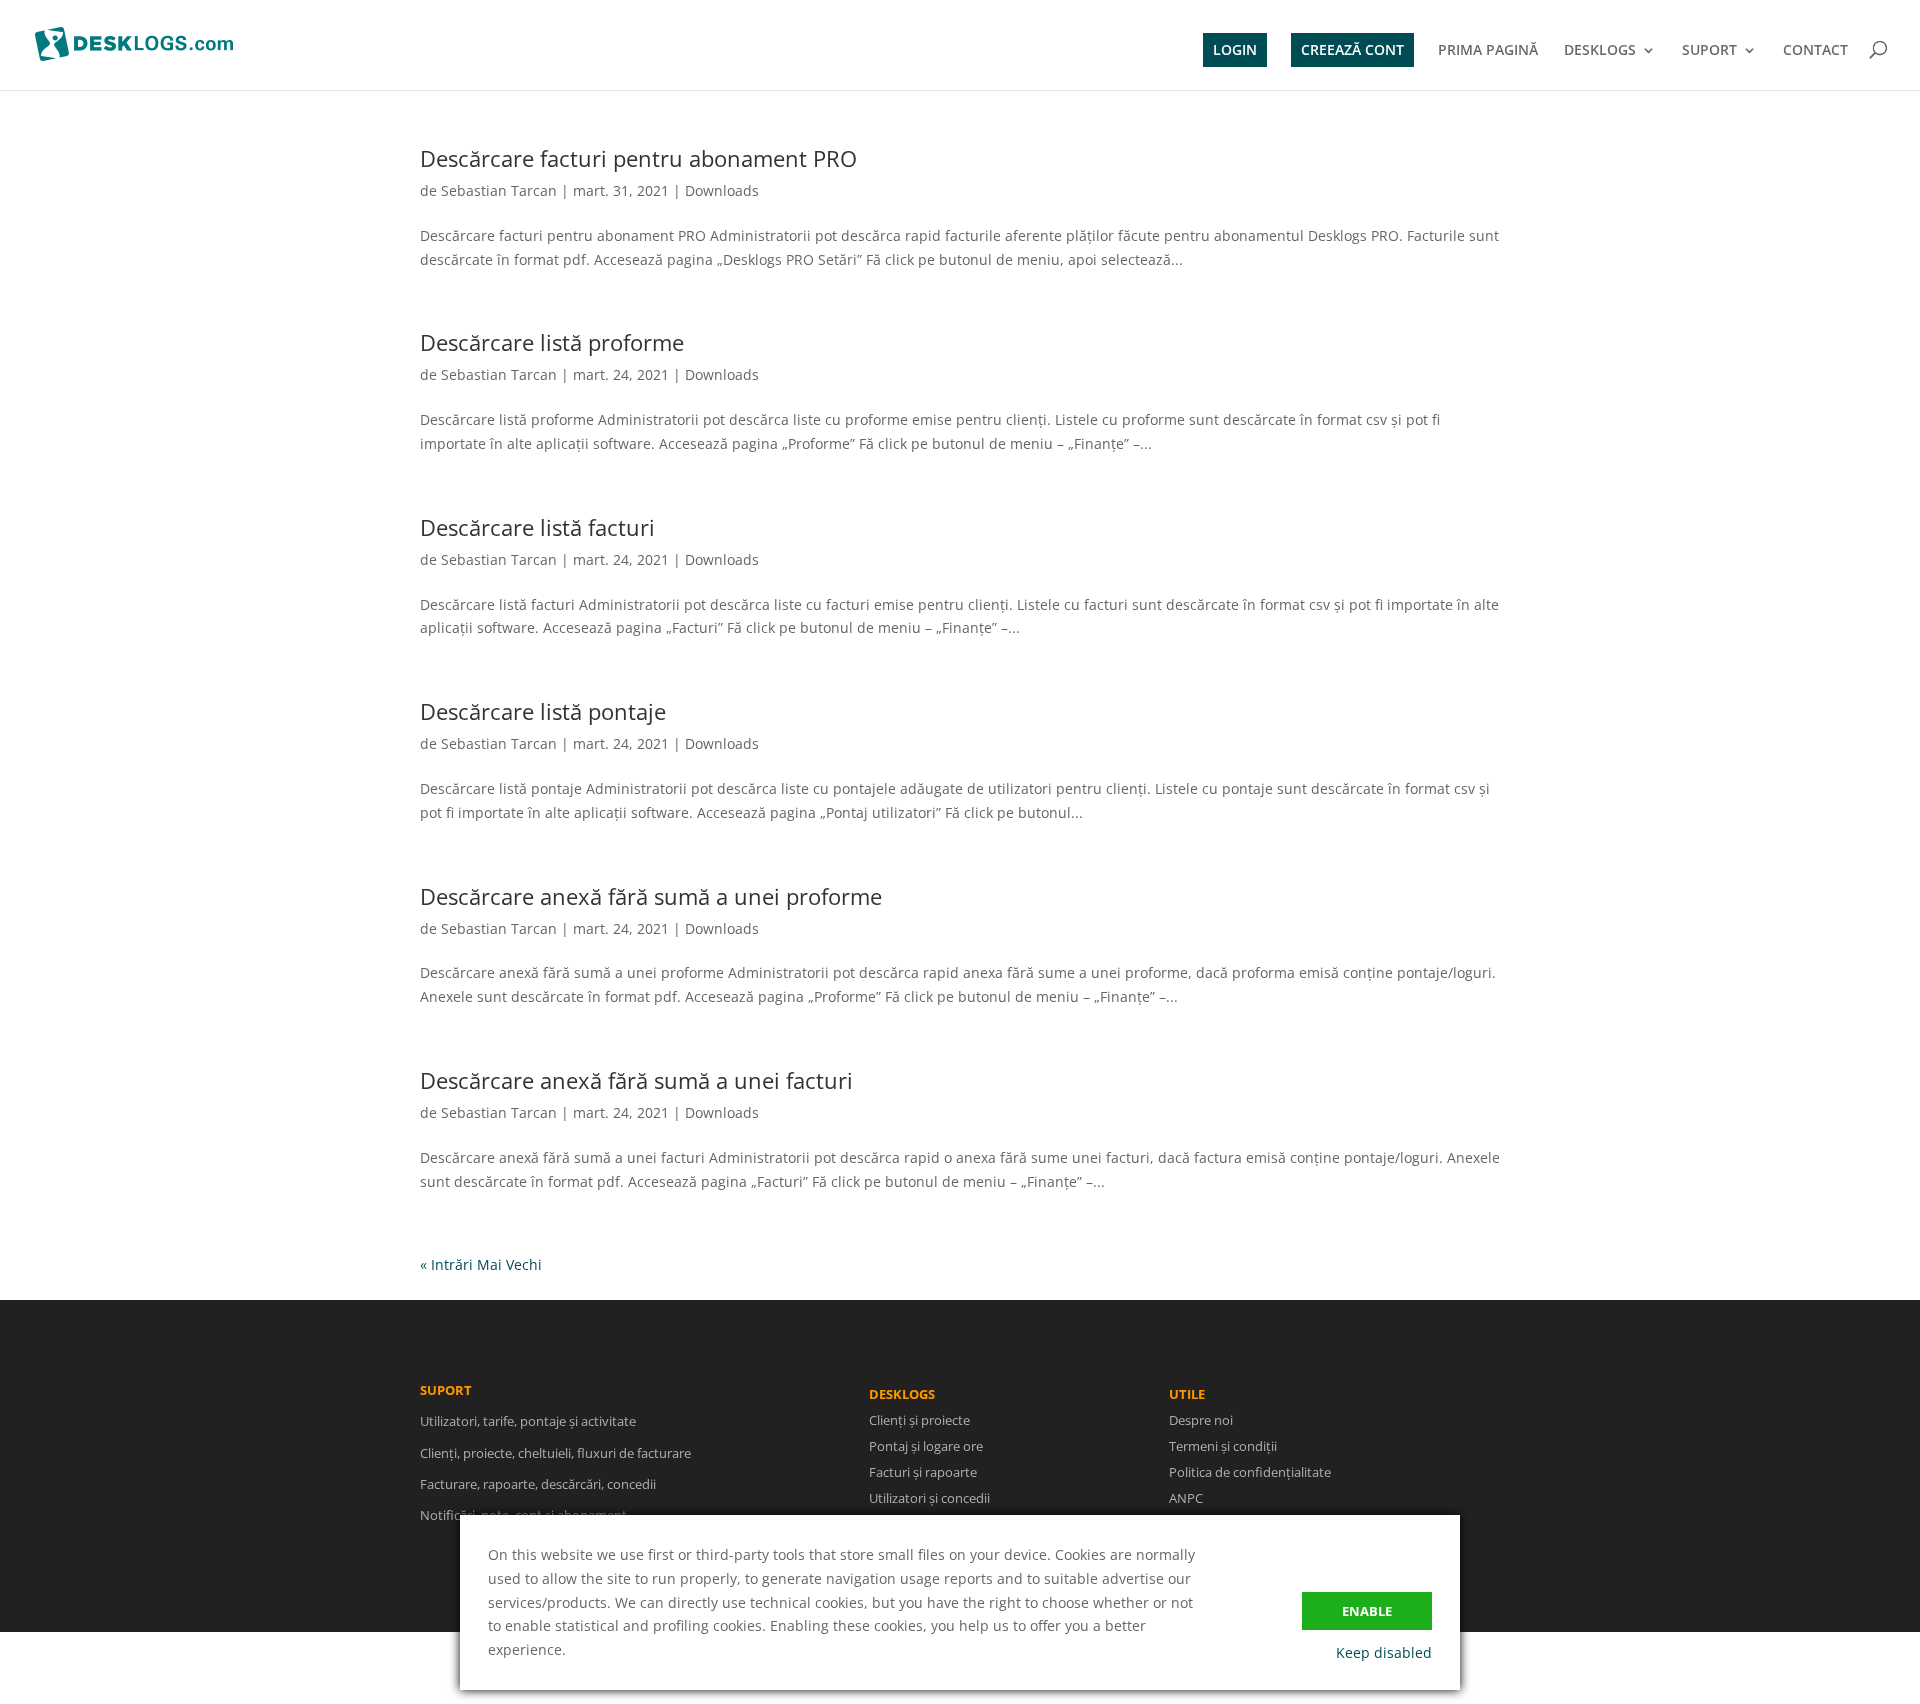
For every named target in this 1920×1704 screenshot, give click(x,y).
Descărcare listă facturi (537, 527)
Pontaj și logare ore (926, 1446)
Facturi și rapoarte (923, 1472)
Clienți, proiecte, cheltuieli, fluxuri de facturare (555, 1453)
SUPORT (1709, 51)
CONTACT (1815, 51)
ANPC (1186, 1498)
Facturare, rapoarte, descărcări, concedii (538, 1484)
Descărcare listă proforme (552, 342)
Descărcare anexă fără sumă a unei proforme (651, 896)
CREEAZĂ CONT (1352, 49)
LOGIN (1235, 49)
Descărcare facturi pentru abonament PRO (638, 158)
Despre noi (1201, 1420)
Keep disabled (1384, 1652)
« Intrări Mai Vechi (481, 1264)
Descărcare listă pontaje (543, 711)
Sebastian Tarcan (499, 190)
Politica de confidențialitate (1250, 1472)
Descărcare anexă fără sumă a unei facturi (636, 1080)
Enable (1367, 1611)
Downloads (722, 190)
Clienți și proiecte (919, 1420)
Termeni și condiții (1223, 1446)
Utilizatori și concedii (929, 1498)
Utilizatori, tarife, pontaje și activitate (528, 1421)
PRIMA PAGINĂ (1488, 51)
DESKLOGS (1600, 51)
